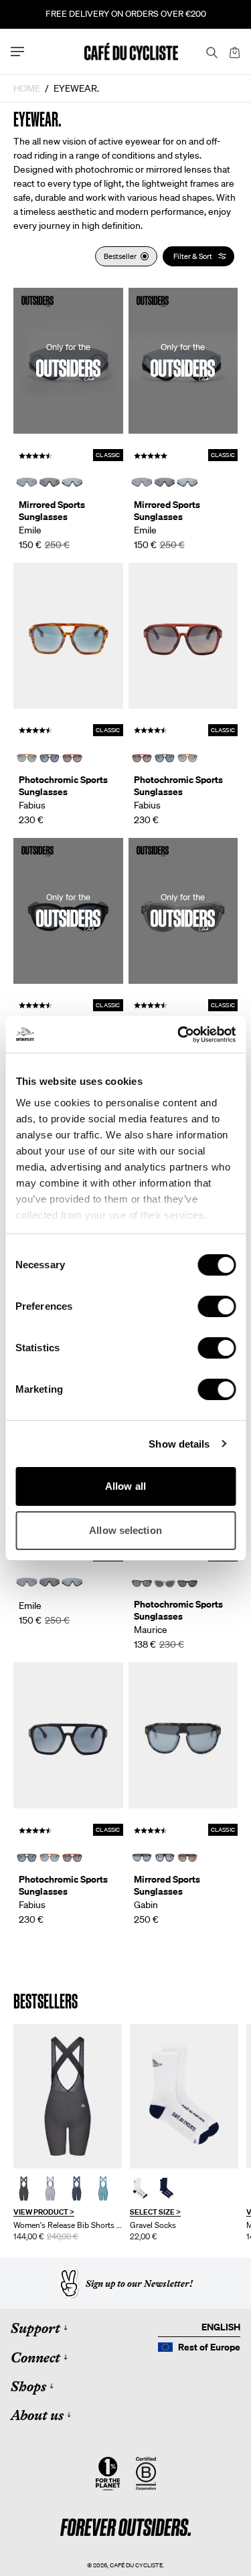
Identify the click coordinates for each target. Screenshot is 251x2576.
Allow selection (125, 1530)
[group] (68, 2133)
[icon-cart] (234, 52)
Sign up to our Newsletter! (139, 2284)
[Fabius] (68, 636)
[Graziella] (68, 2096)
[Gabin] (183, 1735)
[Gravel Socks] (184, 2096)
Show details (179, 1444)
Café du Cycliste (136, 2565)
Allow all (125, 1486)
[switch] (217, 1306)
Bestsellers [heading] (46, 2001)
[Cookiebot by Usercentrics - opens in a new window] (179, 1035)
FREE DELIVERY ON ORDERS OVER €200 (126, 14)
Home (27, 88)
